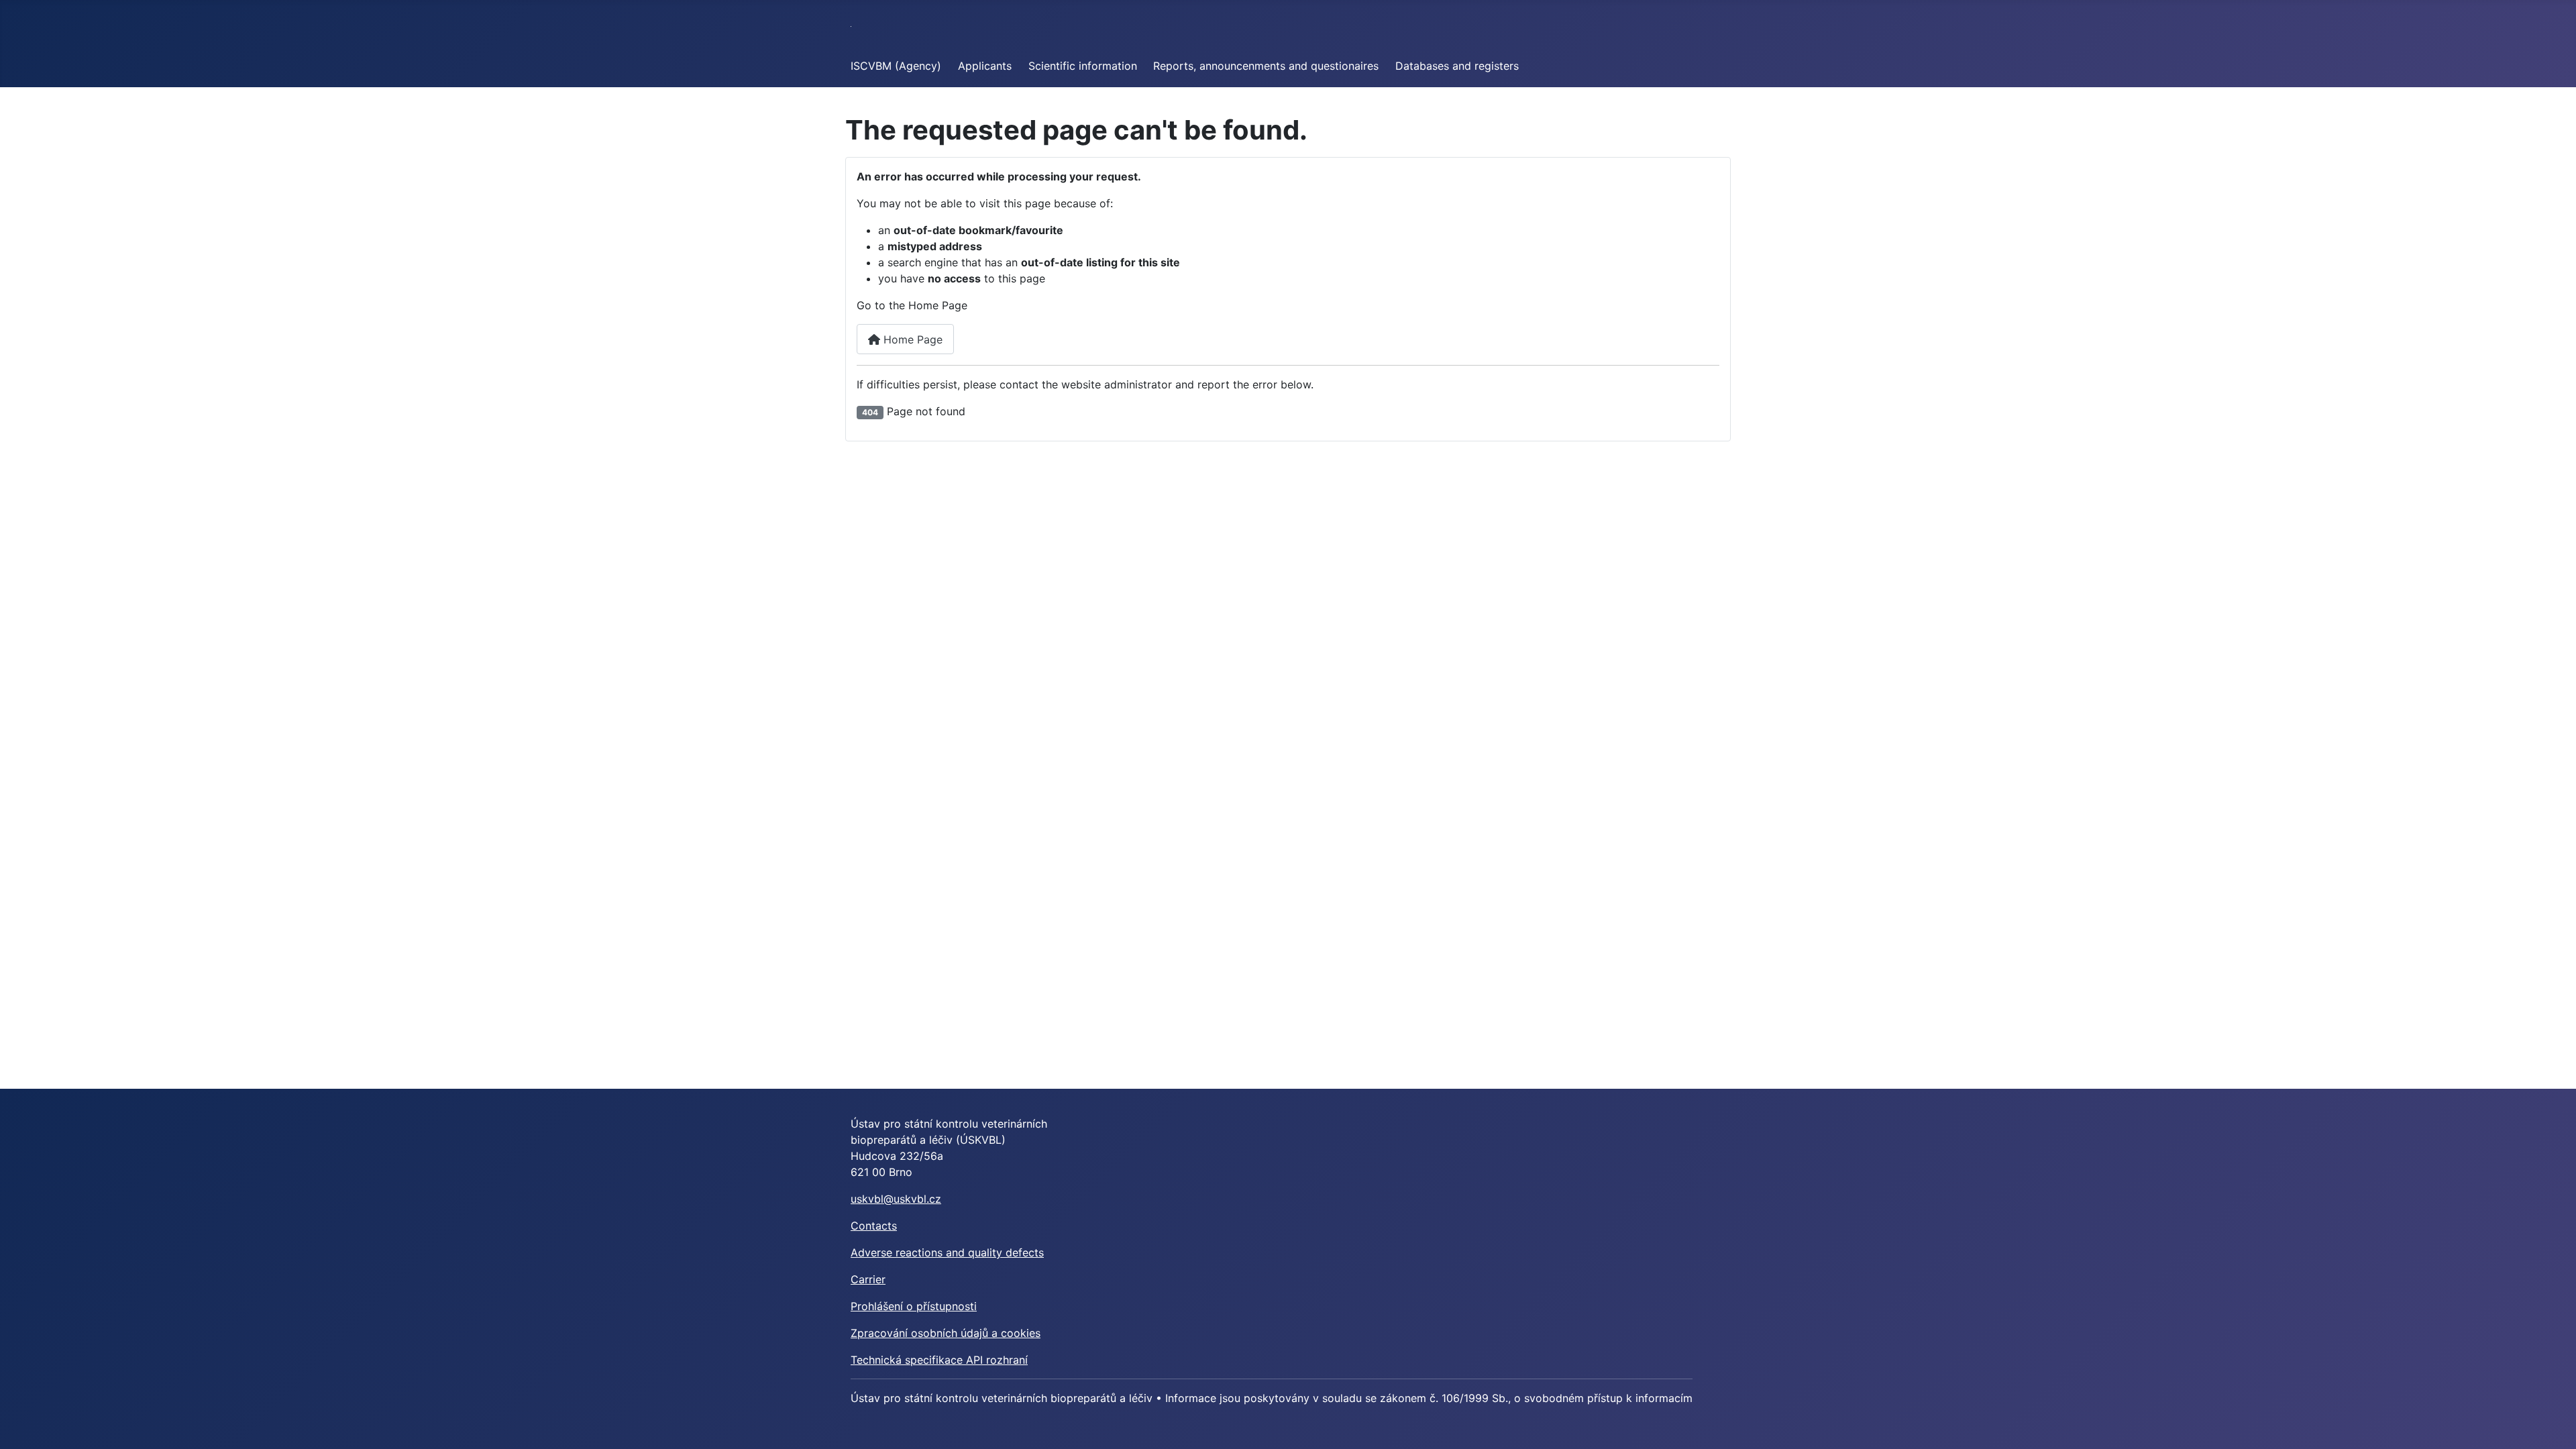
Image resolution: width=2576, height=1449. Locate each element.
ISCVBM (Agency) (896, 66)
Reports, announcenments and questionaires (1266, 66)
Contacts (874, 1226)
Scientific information (1083, 66)
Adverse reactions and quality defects (947, 1252)
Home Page (911, 339)
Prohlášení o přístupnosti (914, 1306)
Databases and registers (1457, 66)
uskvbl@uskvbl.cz (896, 1199)
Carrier (868, 1279)
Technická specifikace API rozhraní (939, 1360)
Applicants (985, 66)
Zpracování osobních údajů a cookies (946, 1333)
